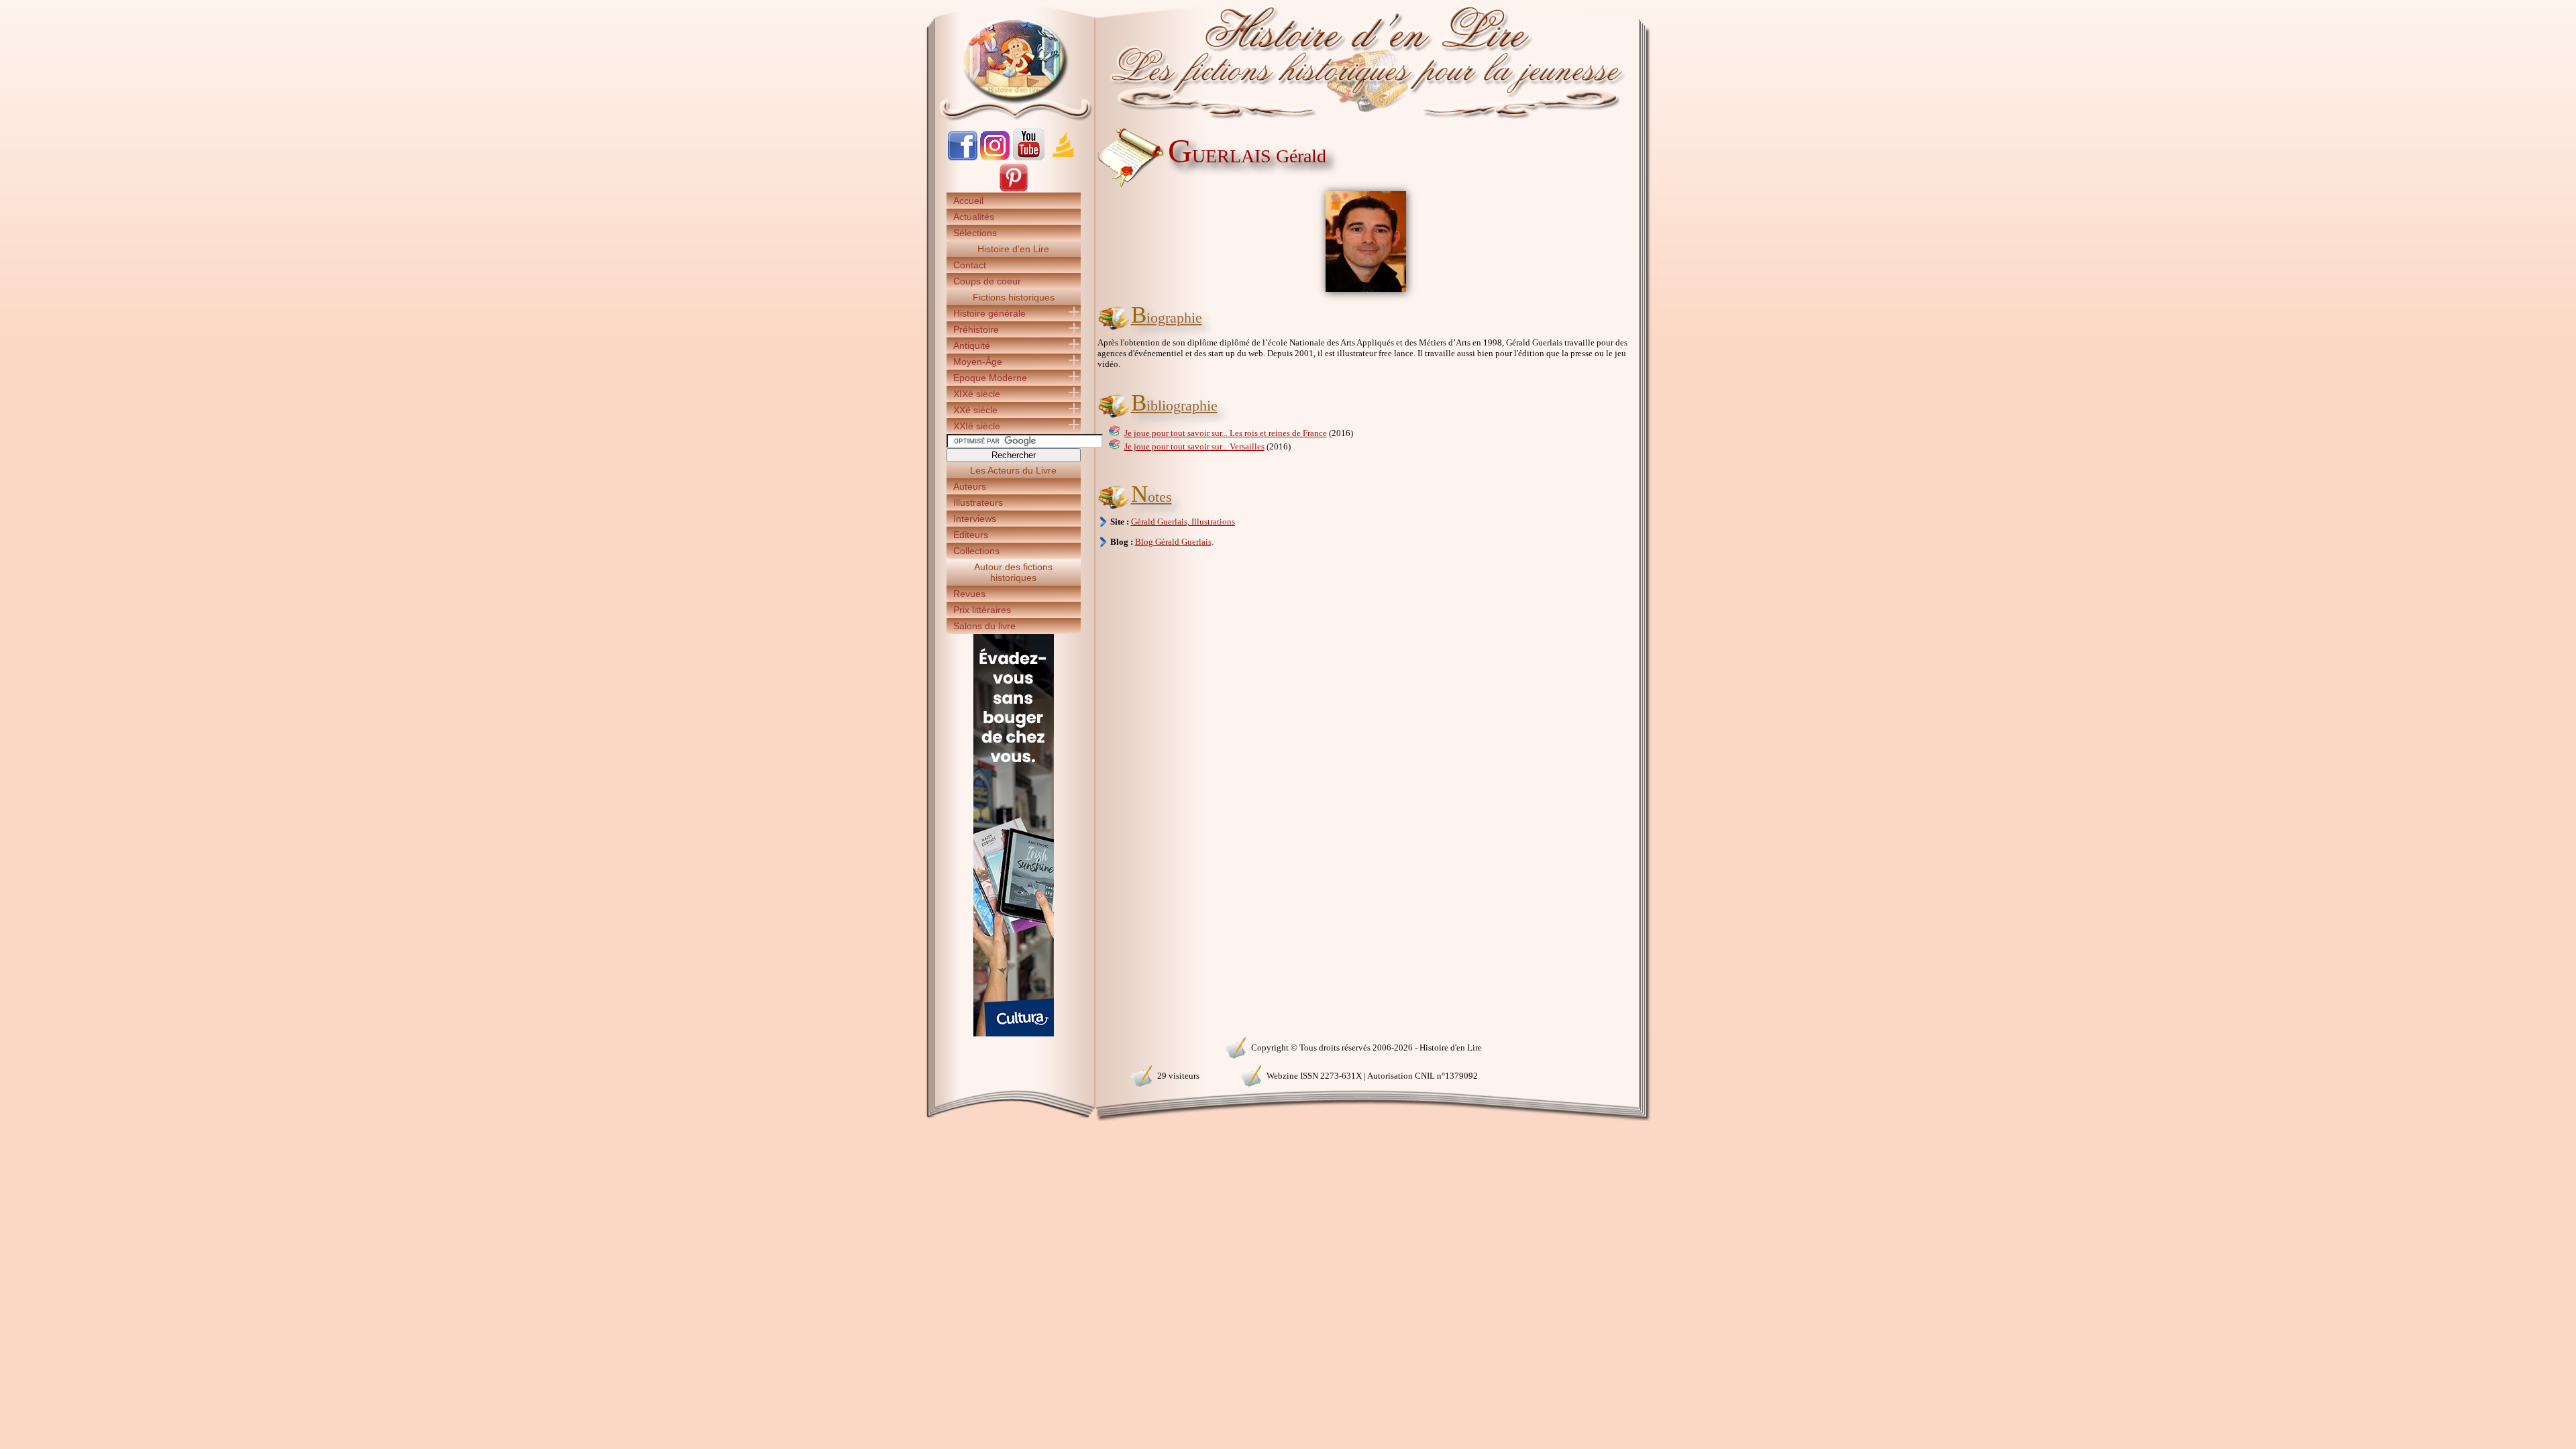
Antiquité (972, 345)
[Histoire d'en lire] (1288, 60)
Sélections (975, 233)
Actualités (974, 217)
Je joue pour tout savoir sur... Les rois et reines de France (1226, 433)
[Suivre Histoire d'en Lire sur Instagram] (995, 157)
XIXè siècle (977, 394)
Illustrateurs (978, 502)
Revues (969, 594)
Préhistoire (976, 329)
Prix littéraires (982, 610)
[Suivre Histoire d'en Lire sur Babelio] (1063, 157)
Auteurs (970, 486)
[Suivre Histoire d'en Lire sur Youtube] (1028, 157)
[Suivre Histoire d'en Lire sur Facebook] (963, 157)
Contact (970, 265)
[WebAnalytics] (1013, 1046)
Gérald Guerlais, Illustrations (1183, 522)
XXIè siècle (977, 426)
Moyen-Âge (978, 362)
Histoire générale (989, 313)
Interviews (975, 519)
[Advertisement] (1691, 235)
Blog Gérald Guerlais (1173, 542)
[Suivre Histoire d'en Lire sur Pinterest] (1014, 190)
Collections (976, 551)
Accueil (968, 201)
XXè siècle (975, 410)
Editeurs (971, 535)
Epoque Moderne (990, 378)
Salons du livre (984, 626)
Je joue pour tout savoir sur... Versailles (1194, 446)
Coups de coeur (987, 281)
